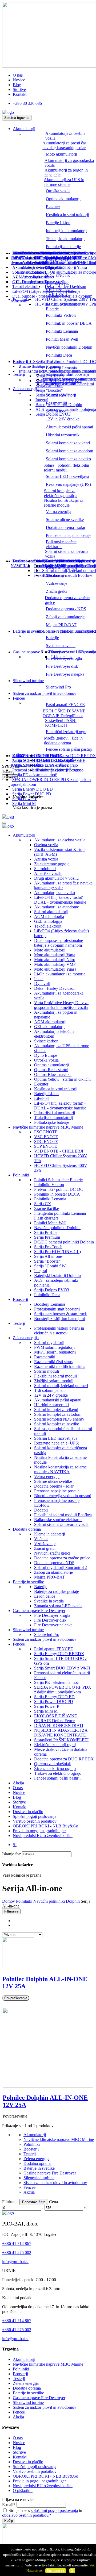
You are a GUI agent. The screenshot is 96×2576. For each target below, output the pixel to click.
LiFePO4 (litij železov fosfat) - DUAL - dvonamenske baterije (45, 260)
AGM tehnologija (27, 277)
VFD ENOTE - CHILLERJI (59, 1151)
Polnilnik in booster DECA (69, 323)
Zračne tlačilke (47, 1208)
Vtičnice (41, 1539)
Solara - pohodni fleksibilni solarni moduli (66, 468)
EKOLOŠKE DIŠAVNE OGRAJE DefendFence (64, 713)
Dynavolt (53, 282)
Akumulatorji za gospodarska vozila (69, 163)
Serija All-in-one (48, 1256)
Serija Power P (25, 799)
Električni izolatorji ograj (67, 732)
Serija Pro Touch (48, 1247)
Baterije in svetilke (28, 631)
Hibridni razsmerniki (63, 435)
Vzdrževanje (57, 583)
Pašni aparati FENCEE (65, 705)
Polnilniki (21, 1175)
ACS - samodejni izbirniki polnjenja (66, 409)
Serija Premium (48, 366)
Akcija (18, 1783)
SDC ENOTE (46, 1141)
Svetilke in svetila (61, 646)
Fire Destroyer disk (62, 666)
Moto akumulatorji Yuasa (55, 969)
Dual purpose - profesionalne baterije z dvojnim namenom (59, 943)
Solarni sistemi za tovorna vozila (67, 554)
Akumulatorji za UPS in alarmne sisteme (64, 182)
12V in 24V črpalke (63, 419)
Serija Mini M (24, 803)
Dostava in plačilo (28, 1812)
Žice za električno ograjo (57, 765)
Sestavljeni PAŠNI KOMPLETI (61, 723)
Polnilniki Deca (59, 355)
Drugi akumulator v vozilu (56, 878)
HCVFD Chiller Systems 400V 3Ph (66, 304)
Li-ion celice (62, 657)
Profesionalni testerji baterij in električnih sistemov (59, 1331)
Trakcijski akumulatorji (65, 239)
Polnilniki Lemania (62, 331)
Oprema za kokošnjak (55, 760)
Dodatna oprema (27, 1529)
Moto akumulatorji (61, 154)
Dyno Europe (46, 1055)
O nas (18, 75)
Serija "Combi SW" (52, 395)
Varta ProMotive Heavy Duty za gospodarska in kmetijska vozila (61, 1005)
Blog (17, 85)
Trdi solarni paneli (49, 1390)
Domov (9, 1901)
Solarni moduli (47, 1371)
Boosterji (20, 1299)
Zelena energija (26, 1338)
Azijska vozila (46, 859)
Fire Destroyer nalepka (65, 674)
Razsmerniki (45, 1357)
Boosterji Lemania (50, 1304)
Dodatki (41, 571)
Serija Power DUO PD (32, 794)
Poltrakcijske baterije (63, 247)
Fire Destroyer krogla (52, 1615)
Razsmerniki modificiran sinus (60, 1366)
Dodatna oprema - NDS (66, 609)
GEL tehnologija (26, 282)
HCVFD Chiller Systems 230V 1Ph (66, 299)
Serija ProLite (47, 362)
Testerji (19, 374)
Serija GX (43, 1204)
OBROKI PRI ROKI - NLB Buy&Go (45, 1826)
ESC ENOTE (46, 1132)
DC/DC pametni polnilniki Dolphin (65, 371)
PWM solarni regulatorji (54, 1347)
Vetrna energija (59, 512)
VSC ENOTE (46, 1137)
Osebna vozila (46, 845)
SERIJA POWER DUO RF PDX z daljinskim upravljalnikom (63, 1690)
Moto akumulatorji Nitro (55, 960)
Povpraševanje (16, 1998)
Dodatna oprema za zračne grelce (67, 600)
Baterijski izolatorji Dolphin (59, 405)
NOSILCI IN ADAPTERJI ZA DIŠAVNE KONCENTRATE (61, 1733)
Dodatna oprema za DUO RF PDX (66, 756)
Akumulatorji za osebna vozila (65, 136)
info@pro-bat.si (15, 2262)
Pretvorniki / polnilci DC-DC (59, 1189)
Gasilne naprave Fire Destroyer (39, 1611)
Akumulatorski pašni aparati (69, 427)
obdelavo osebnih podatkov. (26, 2515)
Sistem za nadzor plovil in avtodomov (45, 693)
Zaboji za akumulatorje (65, 617)
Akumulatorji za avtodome (57, 907)
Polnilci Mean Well (62, 339)
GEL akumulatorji (49, 1027)
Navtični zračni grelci (52, 1553)
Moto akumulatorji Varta (55, 955)
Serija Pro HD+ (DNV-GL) (57, 1252)
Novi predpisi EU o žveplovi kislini (43, 1836)
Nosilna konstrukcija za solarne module (64, 503)
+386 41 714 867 (17, 2243)
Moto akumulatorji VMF (55, 964)
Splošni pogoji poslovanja (35, 1816)
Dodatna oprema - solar (66, 527)
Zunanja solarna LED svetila (72, 652)
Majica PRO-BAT (61, 625)
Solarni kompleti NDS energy (59, 1419)
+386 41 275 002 (17, 2253)
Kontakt (20, 94)
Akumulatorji (24, 129)
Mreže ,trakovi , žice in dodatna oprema (63, 740)
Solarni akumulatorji (29, 272)
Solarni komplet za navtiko (68, 459)
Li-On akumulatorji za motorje (70, 272)
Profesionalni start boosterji (66, 374)
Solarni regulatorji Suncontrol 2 (70, 631)
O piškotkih (23, 2491)
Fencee (19, 698)
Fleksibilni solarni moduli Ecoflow (63, 575)
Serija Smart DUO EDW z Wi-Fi (62, 1668)
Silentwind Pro (58, 687)
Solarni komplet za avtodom (69, 451)
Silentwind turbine (28, 681)
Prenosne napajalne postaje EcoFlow (65, 566)
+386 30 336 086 (27, 103)
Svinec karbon (48, 267)
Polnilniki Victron (61, 315)
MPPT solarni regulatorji (55, 1352)
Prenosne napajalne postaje (69, 535)
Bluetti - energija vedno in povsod (63, 561)
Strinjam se (55, 2571)
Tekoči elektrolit (26, 287)
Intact (49, 277)
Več (92, 2565)
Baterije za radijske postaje (57, 1591)
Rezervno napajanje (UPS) (68, 484)
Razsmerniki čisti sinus (53, 1362)
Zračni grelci (57, 591)
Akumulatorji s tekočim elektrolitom (54, 1034)
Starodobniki (45, 869)
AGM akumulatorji (50, 1022)
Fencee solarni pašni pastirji (69, 749)
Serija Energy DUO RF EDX (59, 1654)
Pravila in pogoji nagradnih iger (39, 1831)
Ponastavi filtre (34, 2202)
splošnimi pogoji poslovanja (54, 2510)
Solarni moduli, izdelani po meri (61, 1386)
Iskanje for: (12, 1854)
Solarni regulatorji (49, 1343)
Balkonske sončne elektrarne (61, 544)
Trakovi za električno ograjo (60, 770)
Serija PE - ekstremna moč (35, 775)
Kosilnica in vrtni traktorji (67, 215)
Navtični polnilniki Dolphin (69, 347)
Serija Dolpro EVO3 (53, 414)
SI (15, 1845)
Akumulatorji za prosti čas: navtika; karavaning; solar (65, 145)
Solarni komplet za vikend (68, 443)
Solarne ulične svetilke (65, 519)
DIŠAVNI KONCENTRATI (59, 1725)
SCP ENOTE (46, 1146)
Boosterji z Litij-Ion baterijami (69, 384)
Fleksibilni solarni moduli (55, 1376)
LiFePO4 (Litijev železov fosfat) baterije (46, 291)
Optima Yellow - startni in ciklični (62, 1079)
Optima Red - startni (51, 1070)
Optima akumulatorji (63, 199)
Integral (42, 400)
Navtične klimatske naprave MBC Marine (48, 1127)
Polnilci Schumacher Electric (63, 306)
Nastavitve (34, 2571)
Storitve (19, 89)
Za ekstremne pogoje (52, 864)
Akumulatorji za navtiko (55, 893)
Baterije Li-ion (58, 223)
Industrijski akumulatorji (66, 231)
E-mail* (9, 2505)
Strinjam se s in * (42, 2513)
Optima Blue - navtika (53, 1074)
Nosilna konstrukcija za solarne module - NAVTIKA (60, 1469)
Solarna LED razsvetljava (67, 476)
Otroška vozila (58, 191)
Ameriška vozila (48, 873)
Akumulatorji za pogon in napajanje (66, 172)
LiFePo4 (20, 253)
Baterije (52, 638)
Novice (19, 80)
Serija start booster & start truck (70, 379)
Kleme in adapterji (50, 1534)
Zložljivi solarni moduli (54, 1381)
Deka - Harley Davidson (65, 287)
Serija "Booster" (49, 390)
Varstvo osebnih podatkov (35, 1821)
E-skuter (53, 207)
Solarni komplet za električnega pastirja (61, 493)
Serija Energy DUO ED (33, 789)
